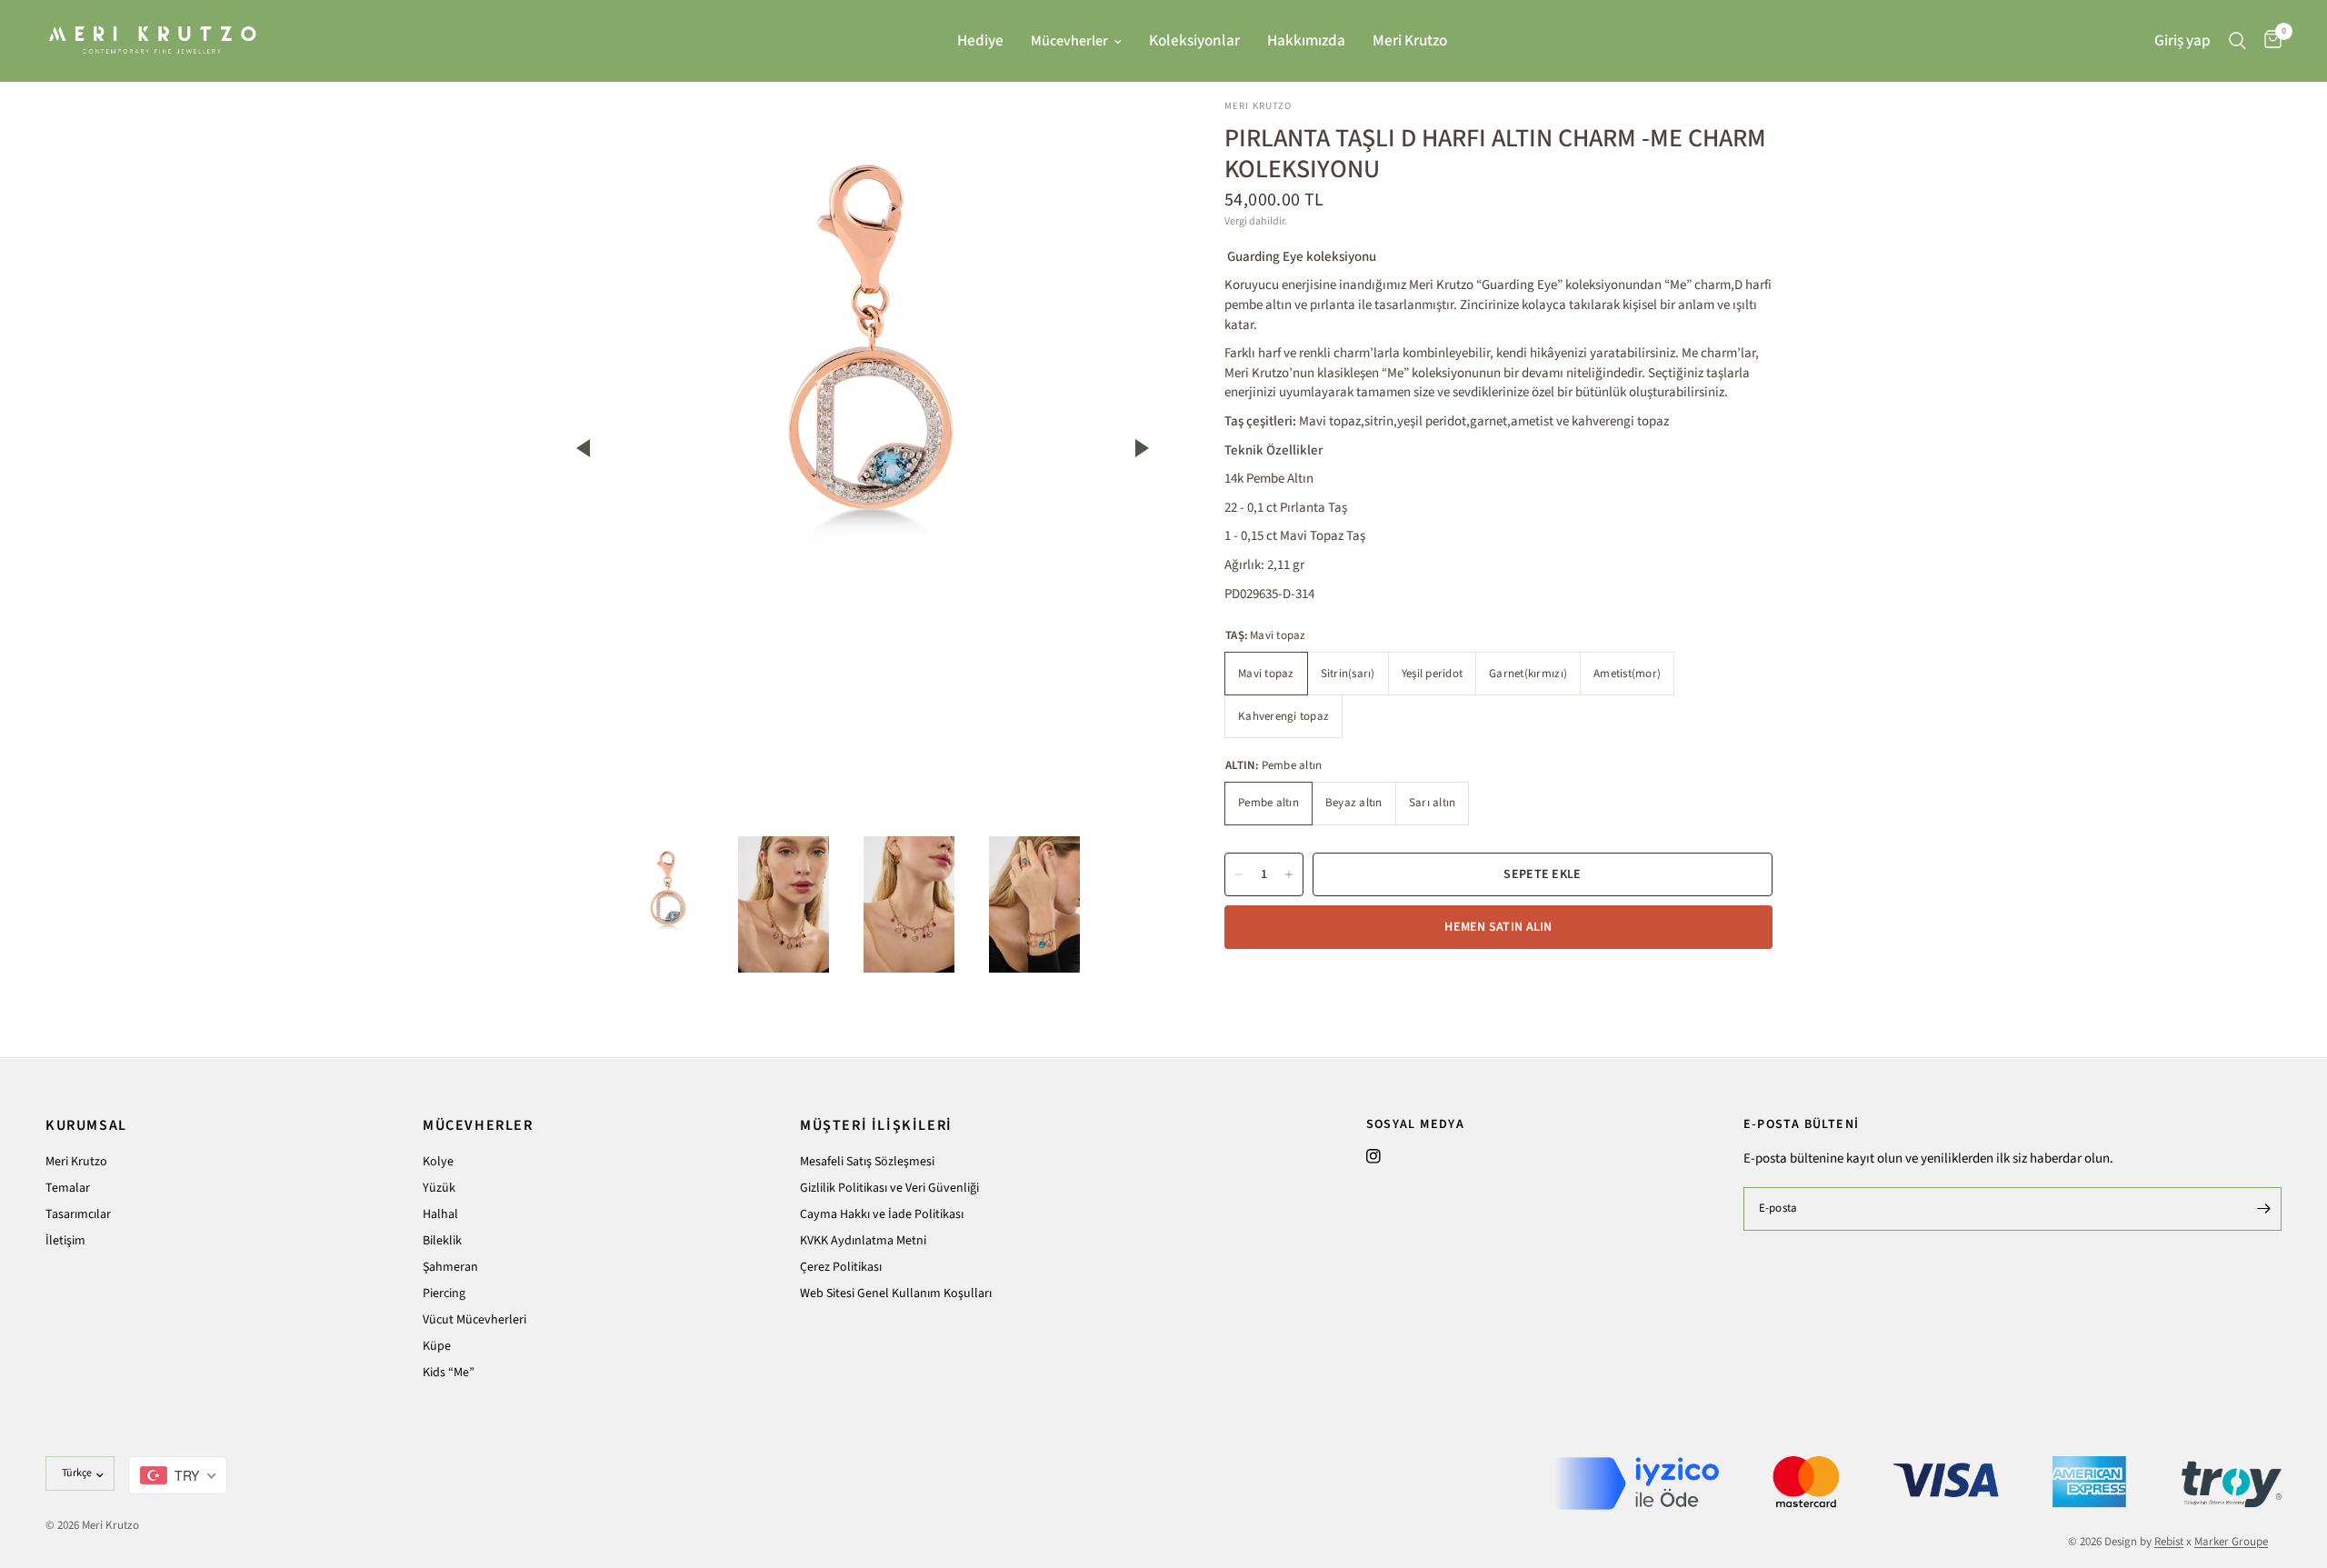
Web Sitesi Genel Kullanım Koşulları (896, 1293)
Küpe (437, 1346)
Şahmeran (450, 1267)
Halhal (440, 1214)
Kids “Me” (449, 1373)
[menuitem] (980, 41)
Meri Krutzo (1410, 40)
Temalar (68, 1188)
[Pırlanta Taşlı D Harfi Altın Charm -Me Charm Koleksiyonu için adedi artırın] (1289, 874)
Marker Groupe (2231, 1542)
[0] (2268, 40)
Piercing (444, 1293)
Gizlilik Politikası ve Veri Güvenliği (889, 1188)
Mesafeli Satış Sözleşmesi (867, 1162)
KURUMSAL (86, 1125)
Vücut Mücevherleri (474, 1320)
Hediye (980, 40)
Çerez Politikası (841, 1267)
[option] (863, 345)
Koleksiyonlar (1194, 40)
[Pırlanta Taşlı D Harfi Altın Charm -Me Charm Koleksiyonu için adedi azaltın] (1239, 874)
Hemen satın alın (1498, 927)
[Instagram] (1373, 1156)
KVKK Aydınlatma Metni (863, 1241)
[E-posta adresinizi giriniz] (2263, 1209)
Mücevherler (1069, 41)
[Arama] (2237, 40)
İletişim (65, 1241)
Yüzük (439, 1188)
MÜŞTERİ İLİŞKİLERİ (876, 1125)
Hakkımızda (1306, 40)
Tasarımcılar (78, 1214)
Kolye (438, 1162)
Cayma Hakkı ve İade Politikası (882, 1214)
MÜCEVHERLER (478, 1125)
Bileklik (442, 1241)
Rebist (2169, 1542)
